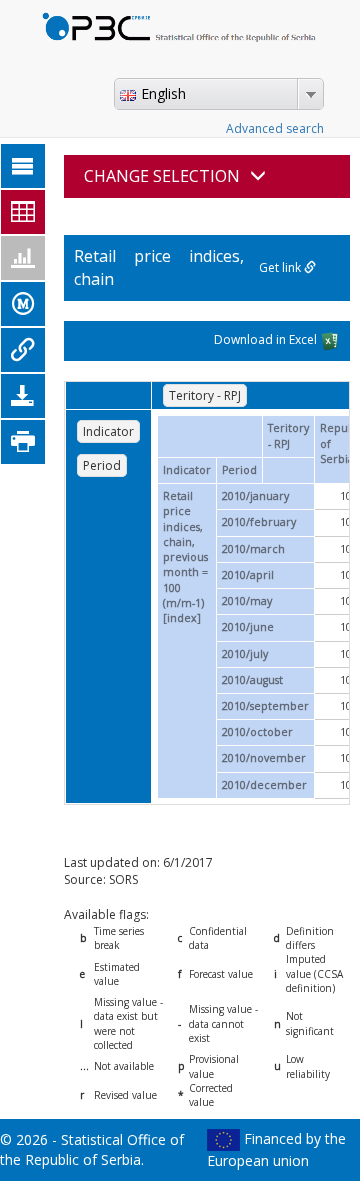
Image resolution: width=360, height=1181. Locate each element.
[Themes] (23, 166)
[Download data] (23, 396)
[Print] (23, 442)
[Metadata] (23, 304)
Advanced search (275, 128)
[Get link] (23, 350)
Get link (281, 267)
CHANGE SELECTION (162, 176)
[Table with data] (23, 212)
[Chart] (23, 258)
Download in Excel (267, 339)
